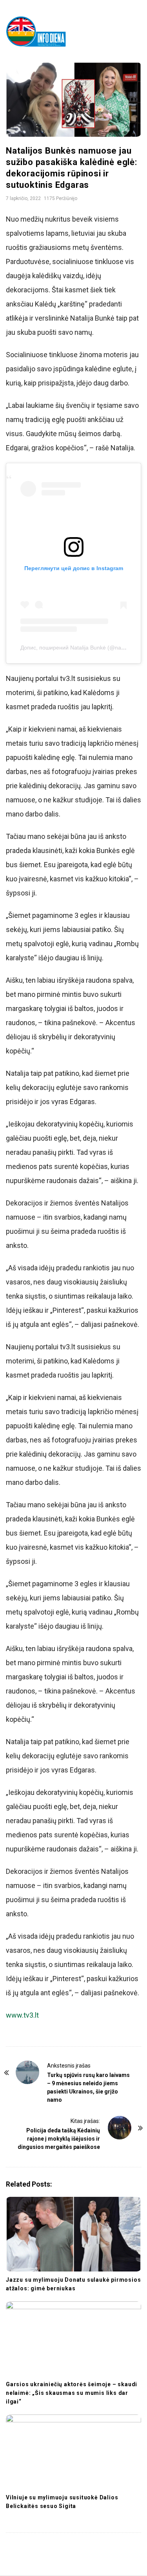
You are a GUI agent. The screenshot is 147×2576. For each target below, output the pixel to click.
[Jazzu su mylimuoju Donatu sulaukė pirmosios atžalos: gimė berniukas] (73, 2234)
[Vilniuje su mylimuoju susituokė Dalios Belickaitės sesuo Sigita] (73, 2452)
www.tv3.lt (22, 2015)
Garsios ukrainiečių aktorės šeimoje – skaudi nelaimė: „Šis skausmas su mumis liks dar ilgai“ (72, 2393)
